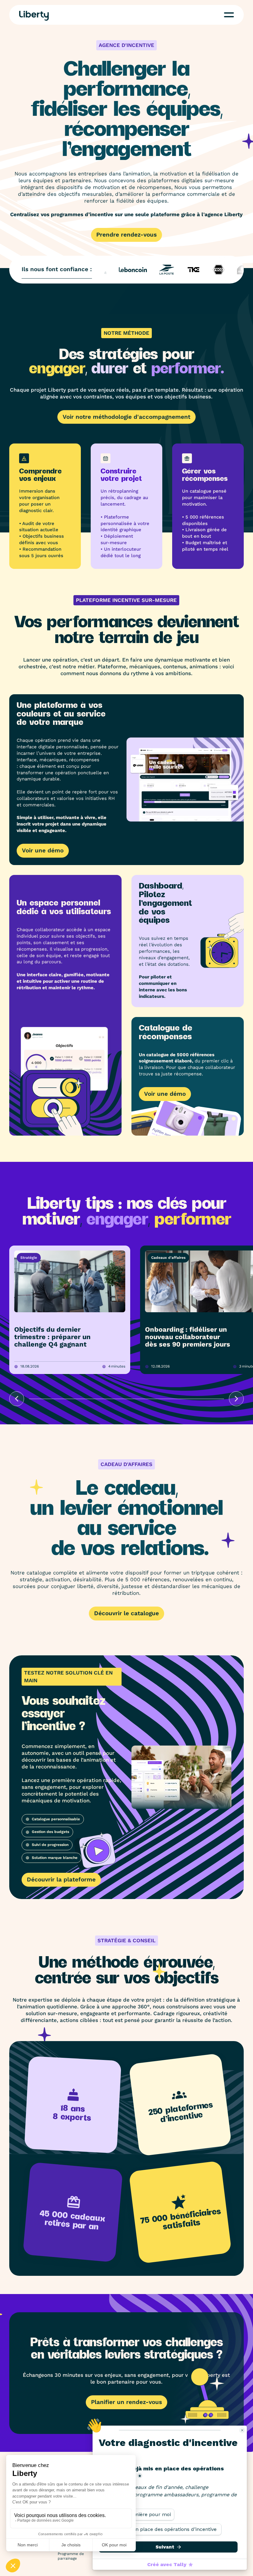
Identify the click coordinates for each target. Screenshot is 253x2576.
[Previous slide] (17, 1399)
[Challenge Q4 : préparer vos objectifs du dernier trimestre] (70, 1310)
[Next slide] (236, 1399)
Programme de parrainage (71, 2556)
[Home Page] (34, 16)
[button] (229, 15)
